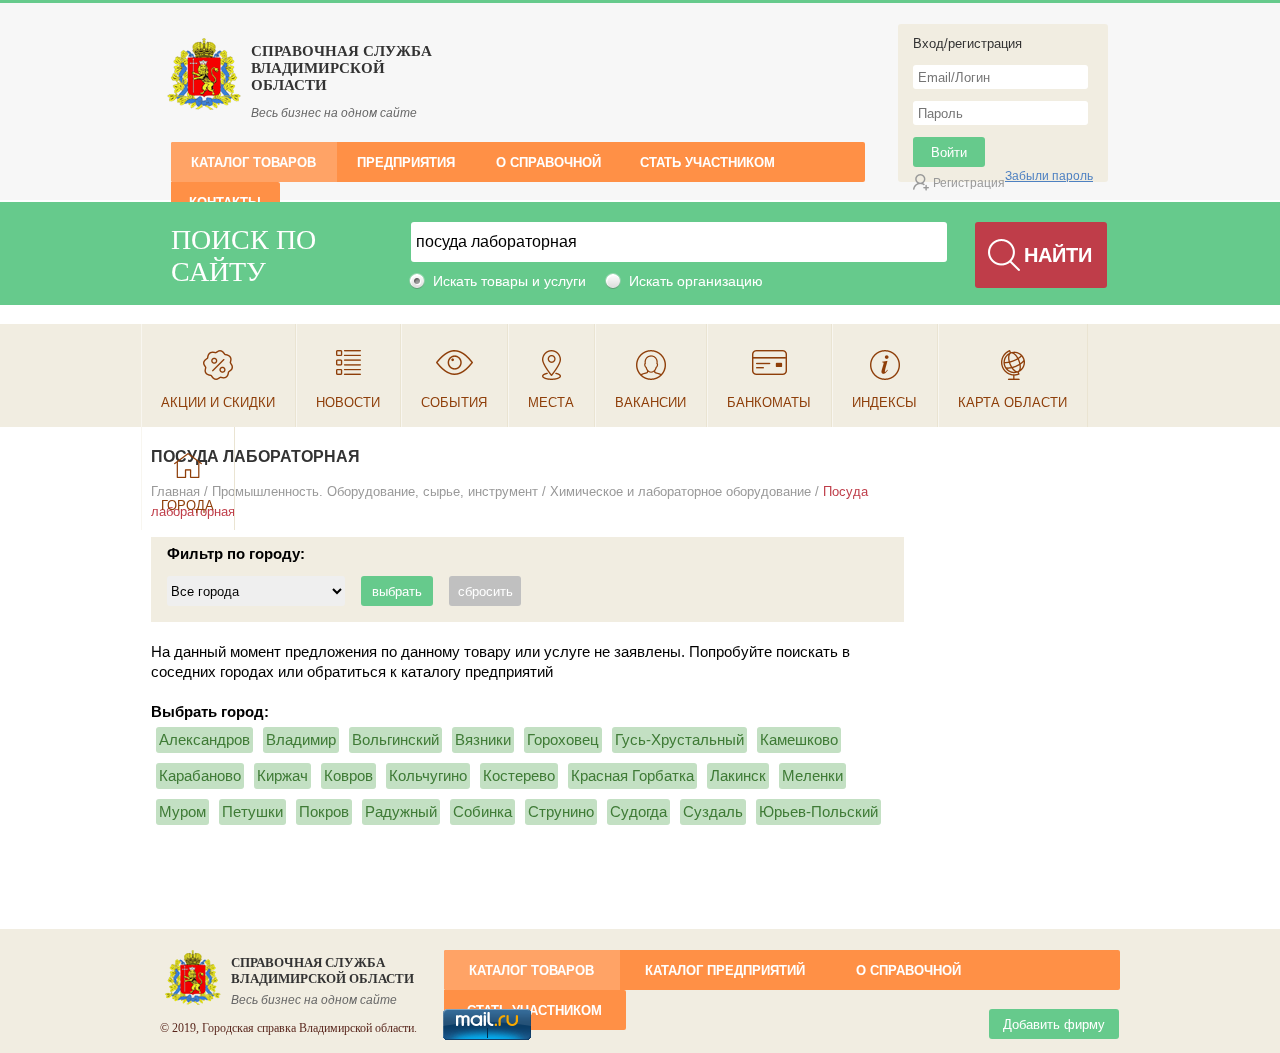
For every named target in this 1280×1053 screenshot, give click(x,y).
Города (187, 505)
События (454, 402)
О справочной (548, 162)
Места (551, 402)
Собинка (482, 811)
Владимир (301, 739)
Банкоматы (769, 402)
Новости (348, 402)
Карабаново (200, 775)
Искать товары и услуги (509, 281)
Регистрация (969, 183)
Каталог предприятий (725, 970)
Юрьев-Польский (818, 811)
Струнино (561, 811)
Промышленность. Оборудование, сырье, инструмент (375, 491)
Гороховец (563, 739)
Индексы (884, 402)
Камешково (799, 739)
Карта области (1012, 402)
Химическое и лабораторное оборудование (680, 491)
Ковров (348, 775)
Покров (324, 811)
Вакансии (650, 402)
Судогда (638, 811)
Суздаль (713, 811)
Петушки (252, 811)
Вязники (483, 739)
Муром (182, 811)
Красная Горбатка (632, 775)
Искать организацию (696, 281)
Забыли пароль (1049, 176)
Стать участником (707, 162)
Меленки (812, 775)
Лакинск (738, 775)
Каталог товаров (253, 162)
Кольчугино (428, 775)
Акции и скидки (218, 402)
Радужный (401, 811)
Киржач (282, 775)
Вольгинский (395, 739)
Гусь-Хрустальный (679, 739)
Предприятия (406, 162)
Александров (204, 739)
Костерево (519, 775)
